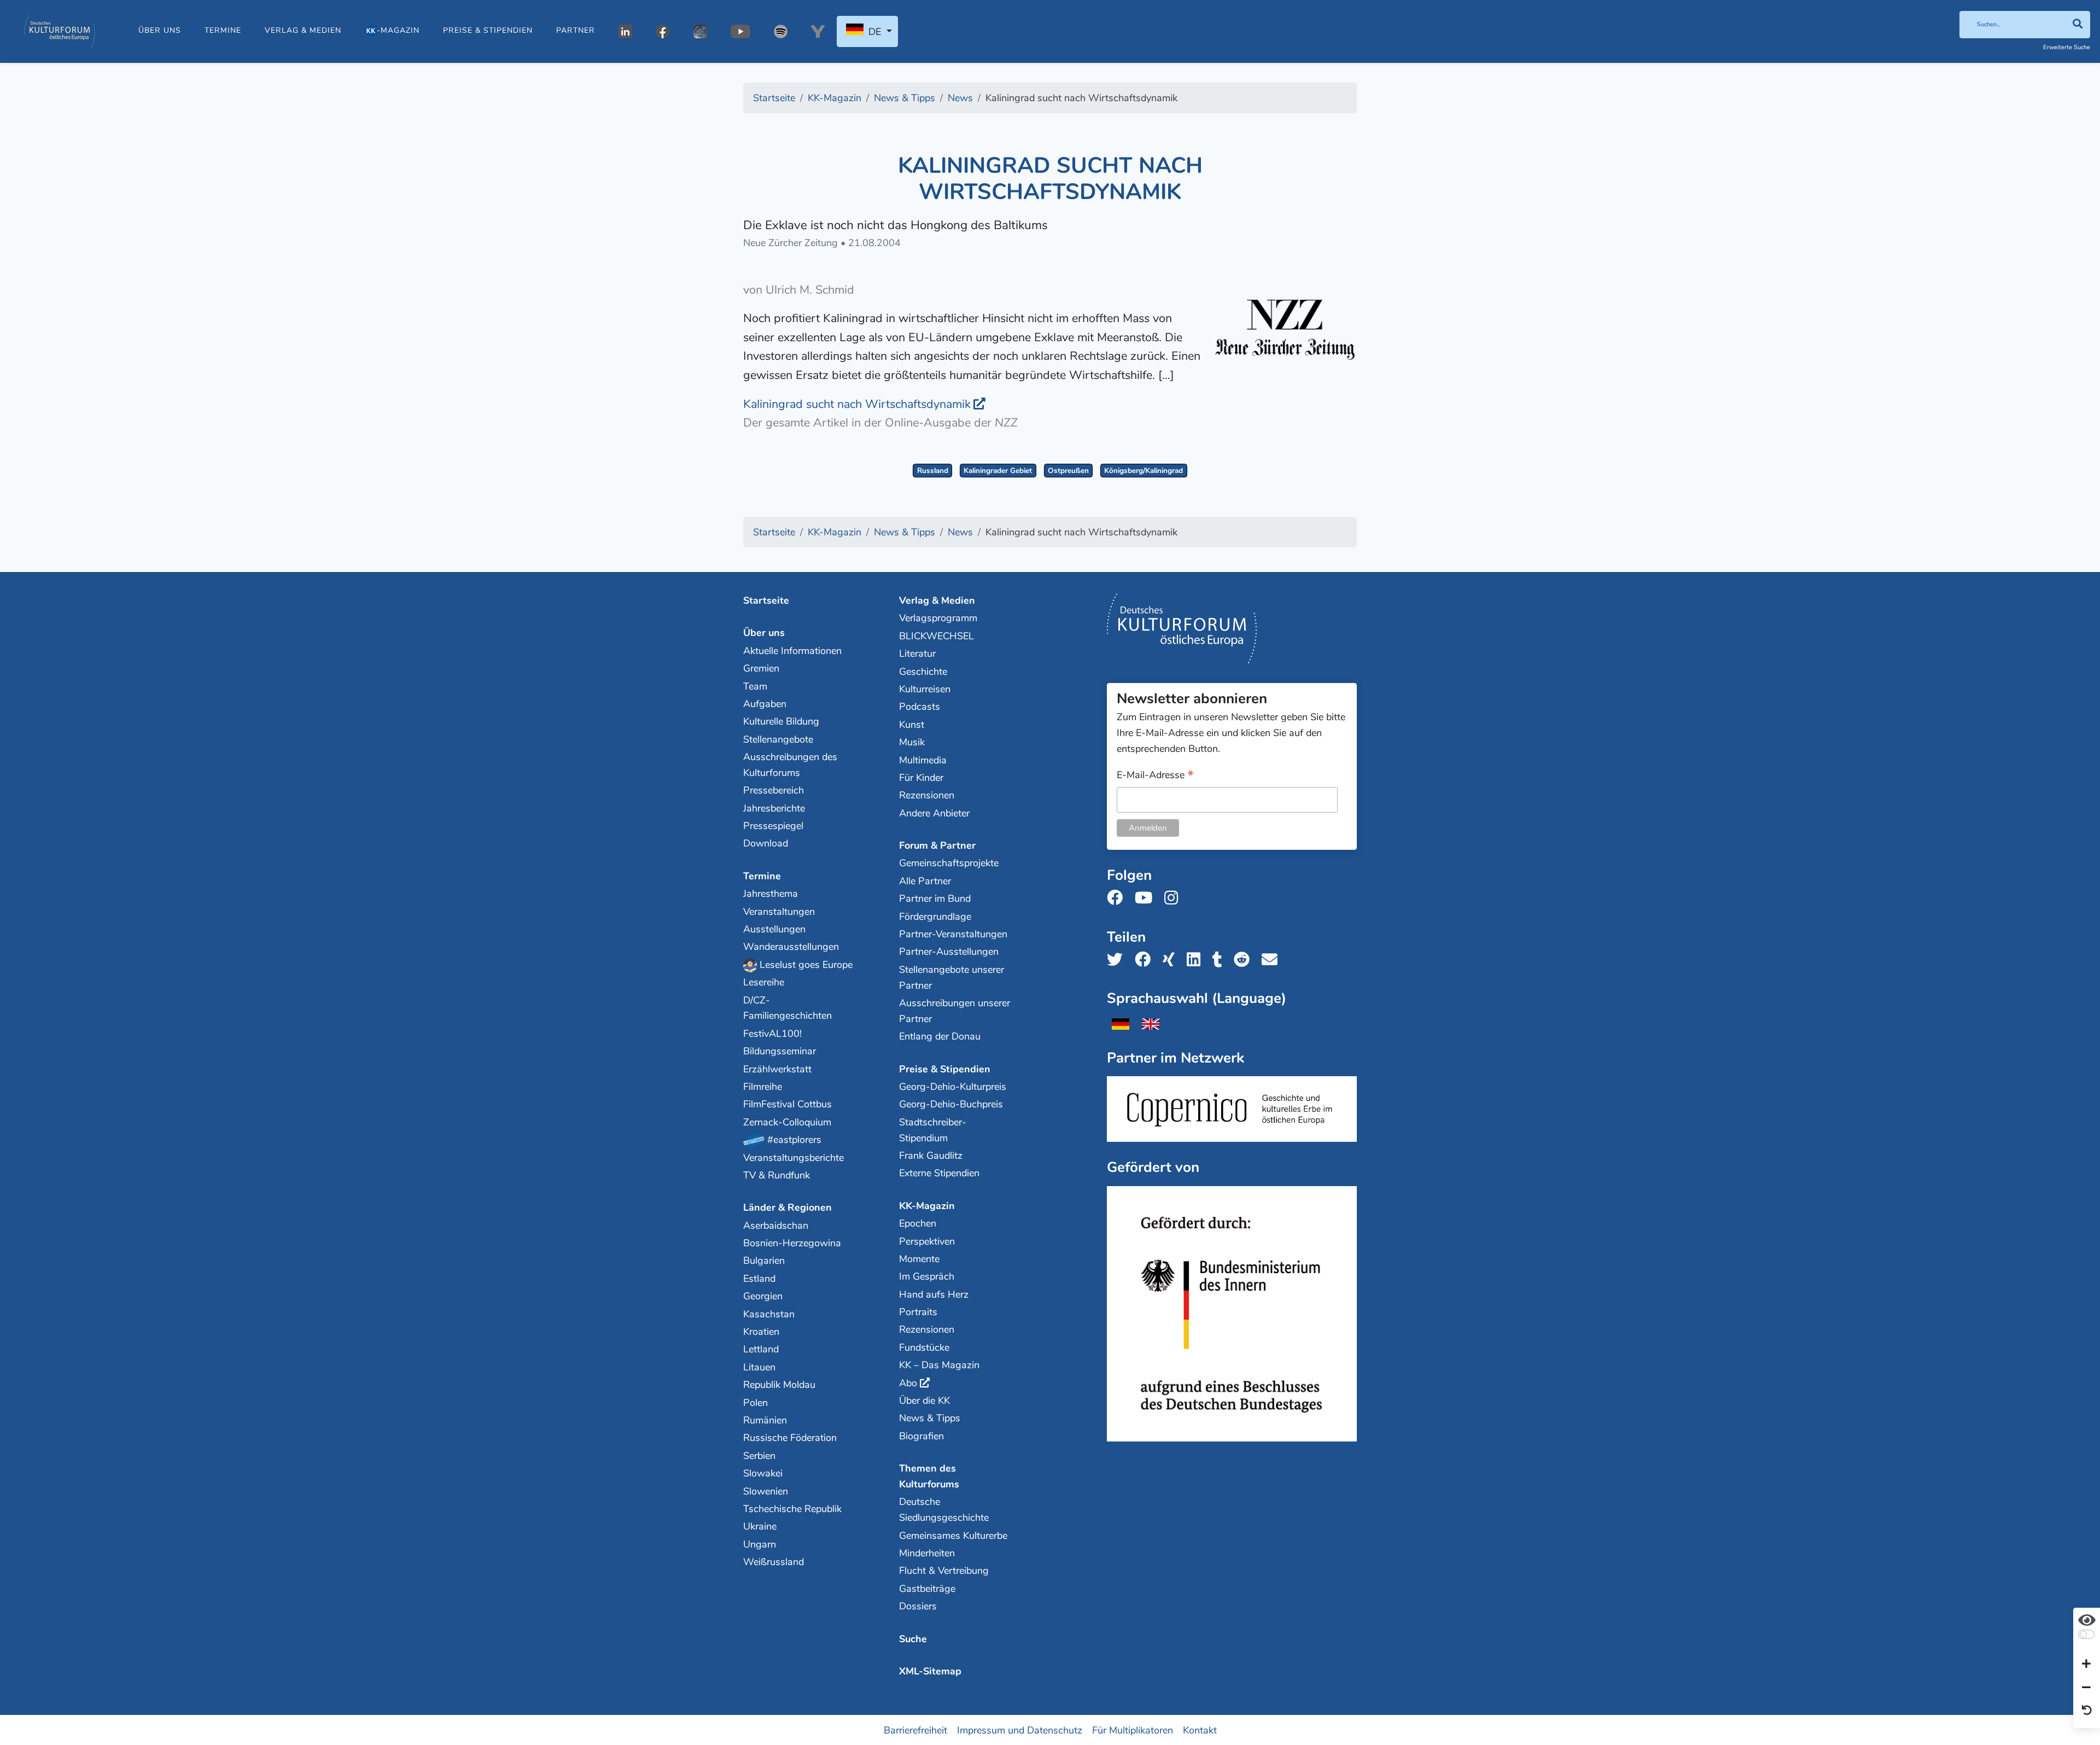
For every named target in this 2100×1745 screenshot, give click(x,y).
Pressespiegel (773, 826)
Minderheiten (927, 1553)
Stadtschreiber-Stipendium (933, 1130)
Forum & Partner (937, 845)
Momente (919, 1259)
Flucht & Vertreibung (944, 1571)
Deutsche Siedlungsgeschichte (944, 1510)
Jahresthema (771, 894)
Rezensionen (927, 795)
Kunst (912, 725)
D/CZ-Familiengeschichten (787, 1008)
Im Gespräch (927, 1276)
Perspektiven (927, 1241)
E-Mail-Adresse (1155, 776)
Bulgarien (764, 1260)
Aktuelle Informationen (792, 651)
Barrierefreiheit (915, 1730)
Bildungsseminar (780, 1051)
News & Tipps (930, 1418)
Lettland (761, 1349)
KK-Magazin (927, 1206)
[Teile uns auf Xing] (1172, 960)
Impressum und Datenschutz (1020, 1730)
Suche (913, 1639)
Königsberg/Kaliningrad (1144, 471)
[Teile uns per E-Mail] (1273, 960)
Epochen (918, 1223)
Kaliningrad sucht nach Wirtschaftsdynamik (857, 404)
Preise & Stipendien (488, 30)
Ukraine (760, 1526)
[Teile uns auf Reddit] (1245, 960)
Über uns (160, 30)
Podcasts (920, 707)
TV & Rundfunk (777, 1175)
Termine (223, 30)
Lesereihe (764, 982)
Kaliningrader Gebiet (998, 471)
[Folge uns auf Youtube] (1147, 898)
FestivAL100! (772, 1034)
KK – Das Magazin (939, 1365)
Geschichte (923, 672)
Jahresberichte (774, 808)
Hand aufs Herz (934, 1294)
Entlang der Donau (940, 1036)
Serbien (759, 1456)
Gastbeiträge (927, 1589)
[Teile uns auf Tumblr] (1221, 960)
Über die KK (924, 1400)
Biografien (921, 1436)
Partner (576, 30)
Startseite (766, 600)
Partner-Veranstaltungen (953, 934)
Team (755, 686)
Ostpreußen (1068, 471)
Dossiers (918, 1606)
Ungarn (760, 1544)
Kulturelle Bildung (781, 721)
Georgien (763, 1296)
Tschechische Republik (792, 1509)
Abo (908, 1383)
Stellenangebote (778, 739)
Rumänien (765, 1420)
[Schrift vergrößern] (2086, 1665)
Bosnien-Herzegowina (792, 1243)
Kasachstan (769, 1314)
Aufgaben (765, 704)
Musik (912, 742)
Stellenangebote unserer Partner (952, 977)
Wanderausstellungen (791, 947)
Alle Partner (925, 881)
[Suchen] (2077, 25)
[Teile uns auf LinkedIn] (1197, 960)
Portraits (918, 1312)
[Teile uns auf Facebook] (1146, 960)
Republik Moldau (779, 1385)
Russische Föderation (790, 1438)
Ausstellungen (774, 929)
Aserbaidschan (776, 1225)
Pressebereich (774, 790)
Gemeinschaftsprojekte (949, 863)
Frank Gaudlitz (931, 1155)
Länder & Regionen (787, 1207)
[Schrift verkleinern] (2086, 1688)
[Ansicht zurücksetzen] (2087, 1711)
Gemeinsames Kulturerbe (953, 1536)
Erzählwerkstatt (777, 1069)
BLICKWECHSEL (937, 636)
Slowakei (763, 1473)
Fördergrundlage (935, 917)
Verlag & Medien (303, 30)
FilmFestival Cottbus (787, 1104)
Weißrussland (774, 1562)
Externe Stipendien (939, 1173)
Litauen (759, 1367)
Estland (759, 1279)
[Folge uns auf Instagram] (1174, 898)
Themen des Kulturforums (929, 1476)
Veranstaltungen (779, 912)
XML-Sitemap (930, 1671)
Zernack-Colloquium (787, 1122)
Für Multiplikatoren (1133, 1730)
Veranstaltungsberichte (794, 1158)
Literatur (917, 653)
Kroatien (761, 1332)
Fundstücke (924, 1347)
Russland (933, 471)
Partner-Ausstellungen (949, 952)
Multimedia (923, 760)
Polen (756, 1403)
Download (766, 843)
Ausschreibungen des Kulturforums (790, 765)
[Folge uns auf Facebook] (1118, 898)
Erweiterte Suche (2067, 47)
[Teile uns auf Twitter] (1118, 960)
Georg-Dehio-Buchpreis (951, 1104)
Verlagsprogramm (938, 618)
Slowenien (766, 1491)
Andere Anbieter (934, 813)
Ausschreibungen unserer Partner (955, 1011)
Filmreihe (763, 1087)
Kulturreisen (925, 689)
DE (875, 32)
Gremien (761, 668)
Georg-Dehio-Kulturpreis (953, 1087)
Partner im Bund (935, 898)
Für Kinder (921, 778)
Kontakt (1200, 1730)
